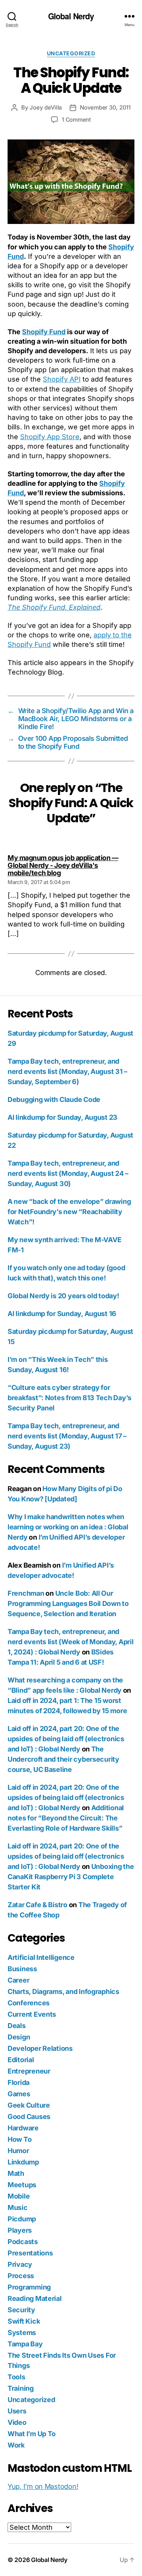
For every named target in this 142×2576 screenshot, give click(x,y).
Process (21, 2276)
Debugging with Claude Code (54, 1099)
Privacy (20, 2264)
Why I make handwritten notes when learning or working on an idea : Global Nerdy (68, 1527)
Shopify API (62, 379)
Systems (22, 2333)
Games (19, 2094)
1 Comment (76, 120)
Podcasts (23, 2242)
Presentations (30, 2253)
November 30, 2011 (105, 107)
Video (17, 2422)
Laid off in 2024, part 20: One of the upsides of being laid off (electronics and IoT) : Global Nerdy (66, 1739)
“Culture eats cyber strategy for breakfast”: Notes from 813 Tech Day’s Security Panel (69, 1398)
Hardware (23, 2128)
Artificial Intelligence (41, 1957)
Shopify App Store (50, 437)
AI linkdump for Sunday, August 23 (62, 1117)
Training (21, 2388)
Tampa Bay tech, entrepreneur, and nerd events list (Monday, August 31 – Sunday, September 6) (67, 1071)
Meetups (22, 2185)
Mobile (19, 2196)
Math (16, 2173)
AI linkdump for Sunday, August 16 (62, 1314)
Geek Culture (29, 2105)
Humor (18, 2151)
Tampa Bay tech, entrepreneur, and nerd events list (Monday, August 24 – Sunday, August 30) (68, 1173)
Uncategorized (71, 53)
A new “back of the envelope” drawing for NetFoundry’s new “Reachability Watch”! (69, 1212)
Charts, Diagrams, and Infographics (63, 1991)
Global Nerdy (71, 16)
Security (21, 2310)
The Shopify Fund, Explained (54, 607)
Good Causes (29, 2117)
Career (18, 1980)
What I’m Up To (32, 2434)
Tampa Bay (25, 2344)
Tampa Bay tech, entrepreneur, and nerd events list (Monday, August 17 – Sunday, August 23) (67, 1436)
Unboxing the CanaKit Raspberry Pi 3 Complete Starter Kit (71, 1877)
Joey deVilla (46, 107)
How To (20, 2139)
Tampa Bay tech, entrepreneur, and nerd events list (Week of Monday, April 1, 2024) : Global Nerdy (70, 1642)
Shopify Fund (44, 332)
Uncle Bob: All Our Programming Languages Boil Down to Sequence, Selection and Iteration (68, 1603)
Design (19, 2037)
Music (18, 2207)
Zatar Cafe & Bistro (37, 1905)
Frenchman (26, 1593)
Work (16, 2445)
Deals (17, 2026)
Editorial (21, 2060)
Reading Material (35, 2298)
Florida (19, 2082)
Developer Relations (40, 2048)
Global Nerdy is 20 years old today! (63, 1296)
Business (22, 1969)
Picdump (22, 2219)
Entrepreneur (29, 2071)
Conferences (29, 2003)
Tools (16, 2377)
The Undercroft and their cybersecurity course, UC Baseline (63, 1759)
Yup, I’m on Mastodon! (43, 2486)
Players (20, 2230)
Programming (29, 2287)
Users (17, 2411)
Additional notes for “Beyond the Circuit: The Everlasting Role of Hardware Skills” (66, 1818)
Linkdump (23, 2162)
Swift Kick (24, 2321)
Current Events (32, 2014)
